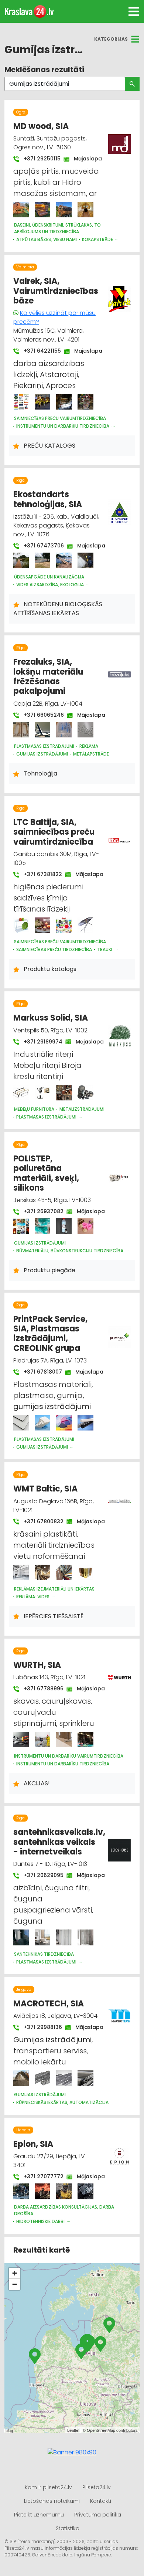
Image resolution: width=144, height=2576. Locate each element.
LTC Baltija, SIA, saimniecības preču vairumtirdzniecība (54, 832)
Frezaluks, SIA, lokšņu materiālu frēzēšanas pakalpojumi (48, 676)
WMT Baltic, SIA (45, 1489)
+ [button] (15, 2273)
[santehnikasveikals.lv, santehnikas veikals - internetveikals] (21, 1937)
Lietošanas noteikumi (52, 2501)
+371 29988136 (39, 2027)
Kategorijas (111, 39)
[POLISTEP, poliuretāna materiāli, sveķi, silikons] (21, 1226)
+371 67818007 (39, 1372)
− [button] (15, 2284)
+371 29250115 (38, 159)
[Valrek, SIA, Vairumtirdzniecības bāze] (21, 402)
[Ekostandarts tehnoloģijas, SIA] (21, 560)
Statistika (68, 2528)
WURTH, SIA (37, 1665)
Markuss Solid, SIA (51, 1018)
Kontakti (101, 2501)
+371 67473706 (40, 546)
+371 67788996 (40, 1689)
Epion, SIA (33, 2144)
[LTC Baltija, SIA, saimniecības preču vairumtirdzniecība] (21, 925)
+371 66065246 (40, 715)
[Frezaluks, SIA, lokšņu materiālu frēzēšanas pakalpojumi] (21, 730)
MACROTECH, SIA (49, 2004)
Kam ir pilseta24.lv (48, 2487)
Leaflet (73, 2430)
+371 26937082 (40, 1211)
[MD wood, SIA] (21, 210)
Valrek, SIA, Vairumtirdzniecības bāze (56, 291)
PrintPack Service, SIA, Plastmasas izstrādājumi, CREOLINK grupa (50, 1334)
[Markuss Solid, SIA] (21, 1093)
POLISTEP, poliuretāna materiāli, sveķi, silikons (46, 1173)
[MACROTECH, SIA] (21, 2078)
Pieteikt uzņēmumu (39, 2515)
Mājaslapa (84, 159)
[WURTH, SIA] (21, 1740)
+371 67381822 (39, 874)
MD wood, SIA (41, 126)
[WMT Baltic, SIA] (21, 1572)
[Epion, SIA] (21, 2191)
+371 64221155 (39, 351)
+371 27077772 (40, 2176)
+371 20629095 (40, 1875)
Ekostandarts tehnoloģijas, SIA (48, 499)
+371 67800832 (40, 1521)
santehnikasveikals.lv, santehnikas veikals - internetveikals (59, 1842)
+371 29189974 (39, 1042)
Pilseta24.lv (97, 2487)
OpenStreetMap (101, 2430)
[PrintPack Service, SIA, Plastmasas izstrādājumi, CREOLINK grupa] (21, 1423)
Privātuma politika (98, 2515)
